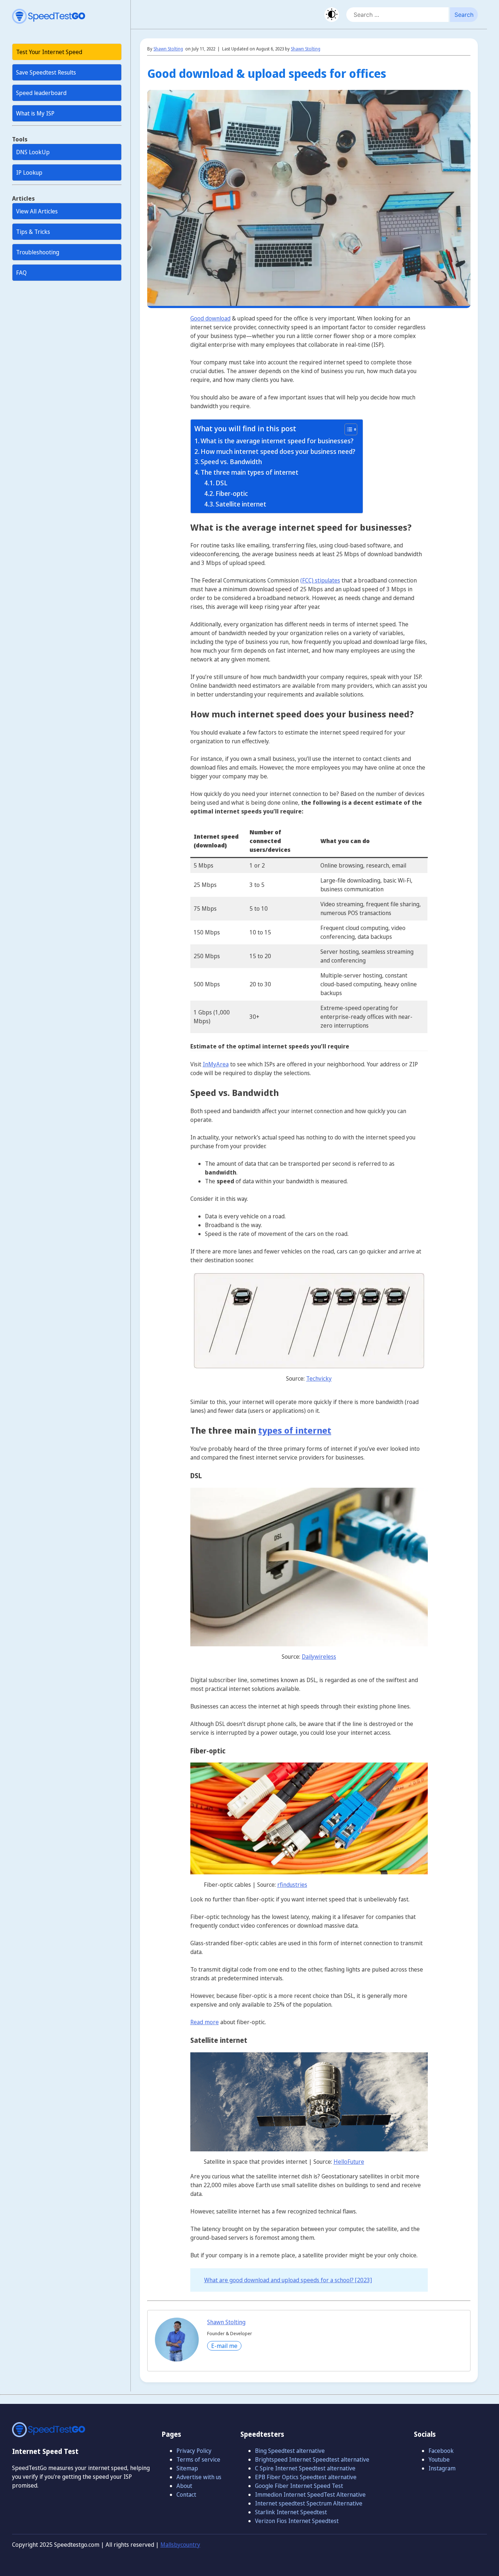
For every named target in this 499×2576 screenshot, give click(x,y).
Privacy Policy (194, 2451)
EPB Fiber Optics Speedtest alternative (306, 2477)
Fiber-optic (232, 493)
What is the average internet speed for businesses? (277, 441)
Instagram (442, 2468)
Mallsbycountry (180, 2545)
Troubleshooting (38, 252)
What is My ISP (35, 113)
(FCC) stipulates (320, 580)
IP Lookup (29, 172)
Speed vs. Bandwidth (231, 462)
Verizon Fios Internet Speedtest (297, 2521)
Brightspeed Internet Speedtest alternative (312, 2459)
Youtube (439, 2459)
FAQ (21, 273)
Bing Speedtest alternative (290, 2451)
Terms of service (198, 2459)
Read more (205, 2022)
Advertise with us (199, 2477)
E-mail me (224, 2346)
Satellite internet (241, 504)
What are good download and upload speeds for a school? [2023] (288, 2280)
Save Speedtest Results (46, 72)
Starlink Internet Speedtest (291, 2512)
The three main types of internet (249, 472)
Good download (210, 318)
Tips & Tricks (33, 232)
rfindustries (292, 1885)
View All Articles (37, 211)
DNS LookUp (33, 152)
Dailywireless (319, 1657)
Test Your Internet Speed (49, 52)
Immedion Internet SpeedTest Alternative (310, 2495)
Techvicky (319, 1378)
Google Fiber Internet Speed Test (299, 2486)
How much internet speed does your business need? (278, 451)
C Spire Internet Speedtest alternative (305, 2468)
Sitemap (187, 2468)
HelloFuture (349, 2162)
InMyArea (216, 1064)
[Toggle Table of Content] (347, 429)
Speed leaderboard (41, 93)
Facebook (441, 2451)
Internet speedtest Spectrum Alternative (309, 2503)
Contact (186, 2495)
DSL (222, 483)
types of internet (295, 1430)
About (184, 2486)
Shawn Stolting (168, 49)
